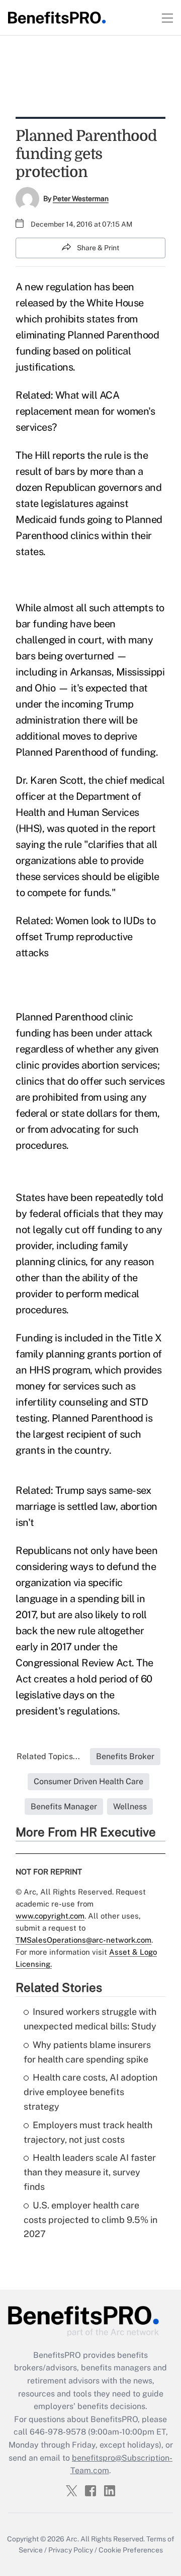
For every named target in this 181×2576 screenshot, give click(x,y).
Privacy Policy (71, 2550)
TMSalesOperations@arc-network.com (83, 1940)
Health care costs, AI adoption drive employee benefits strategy (90, 2092)
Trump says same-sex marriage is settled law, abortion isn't (86, 1506)
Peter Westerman (81, 199)
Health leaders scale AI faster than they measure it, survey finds (90, 2172)
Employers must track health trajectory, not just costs (88, 2132)
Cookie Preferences (131, 2550)
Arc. (72, 2539)
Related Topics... (48, 1756)
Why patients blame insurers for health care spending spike (87, 2052)
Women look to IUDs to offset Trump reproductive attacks (85, 937)
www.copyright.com (50, 1916)
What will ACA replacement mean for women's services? (85, 411)
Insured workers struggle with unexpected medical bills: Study (90, 2019)
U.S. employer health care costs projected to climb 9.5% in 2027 (90, 2220)
